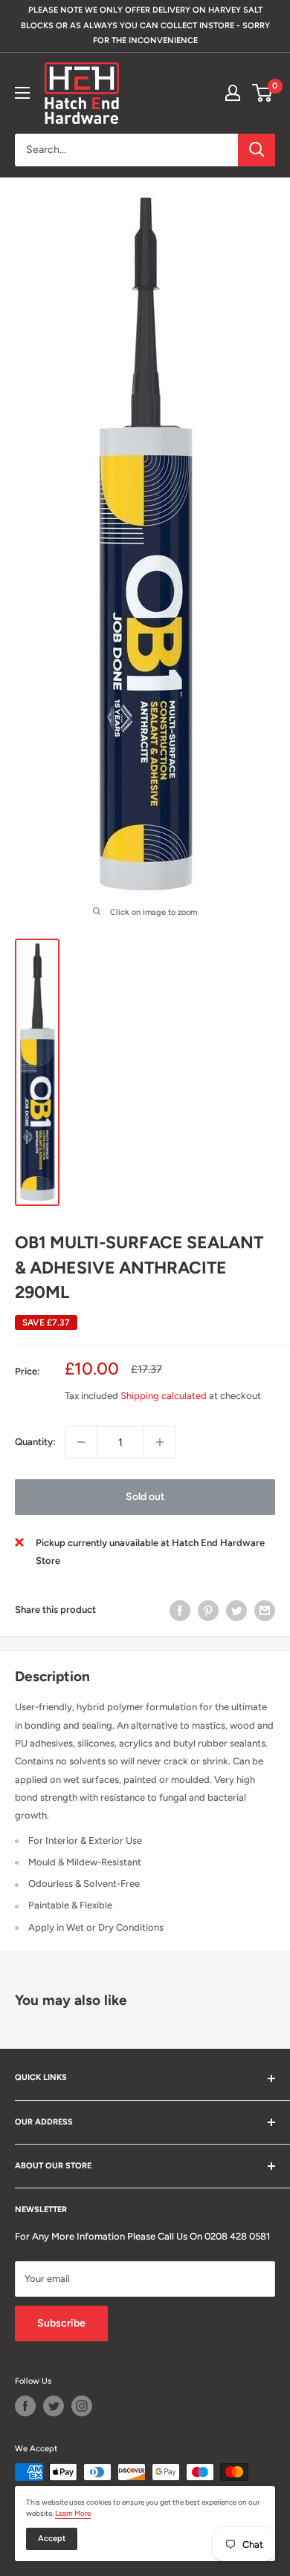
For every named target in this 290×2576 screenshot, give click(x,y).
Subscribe (61, 2323)
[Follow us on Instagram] (82, 2406)
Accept (52, 2538)
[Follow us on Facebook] (25, 2406)
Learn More (73, 2513)
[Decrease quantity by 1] (81, 1442)
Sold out (145, 1497)
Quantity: (35, 1442)
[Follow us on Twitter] (54, 2406)
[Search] (257, 150)
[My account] (233, 93)
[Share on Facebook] (180, 1611)
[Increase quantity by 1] (160, 1442)
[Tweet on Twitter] (236, 1611)
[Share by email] (265, 1611)
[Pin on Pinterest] (208, 1611)
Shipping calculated (164, 1396)
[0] (263, 93)
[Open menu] (22, 93)
